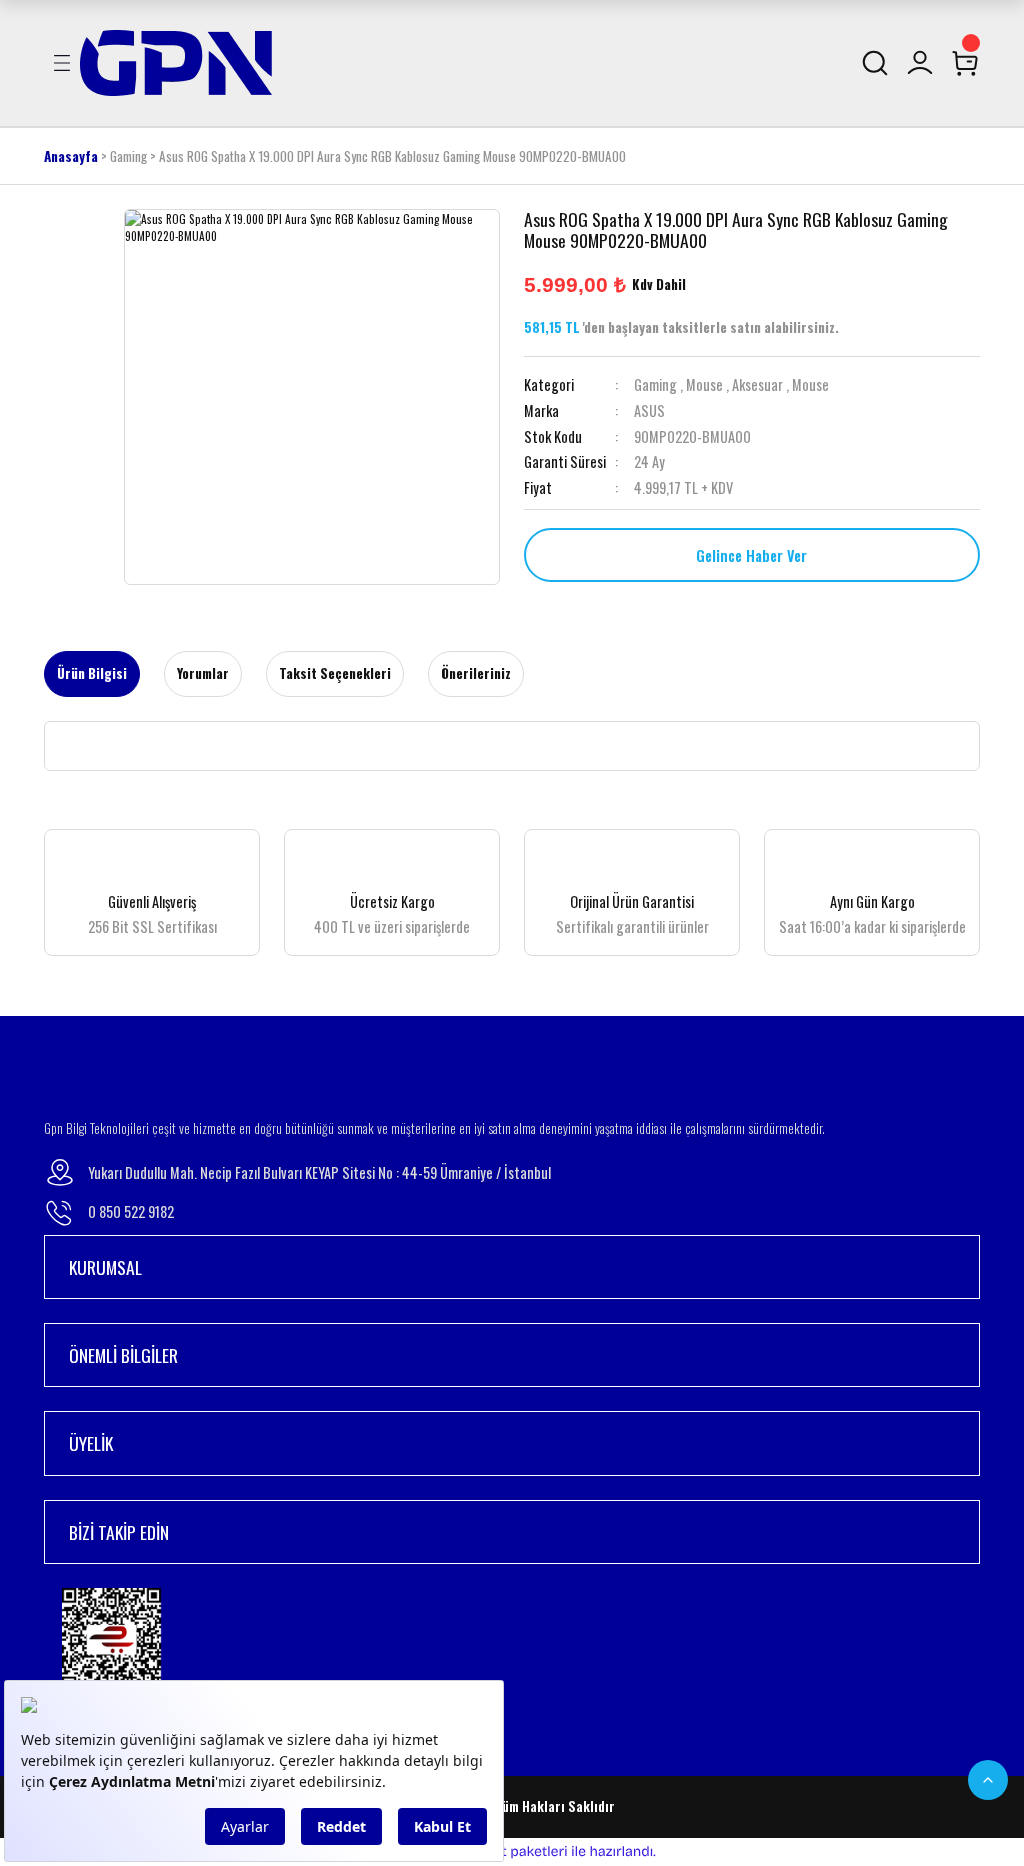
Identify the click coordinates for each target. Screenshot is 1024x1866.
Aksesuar (757, 384)
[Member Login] (920, 63)
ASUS (649, 410)
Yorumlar (203, 673)
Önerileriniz (476, 673)
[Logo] (176, 60)
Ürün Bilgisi (92, 673)
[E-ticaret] (509, 1851)
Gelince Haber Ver (751, 555)
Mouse (704, 384)
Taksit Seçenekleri (335, 673)
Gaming (655, 384)
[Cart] (965, 63)
